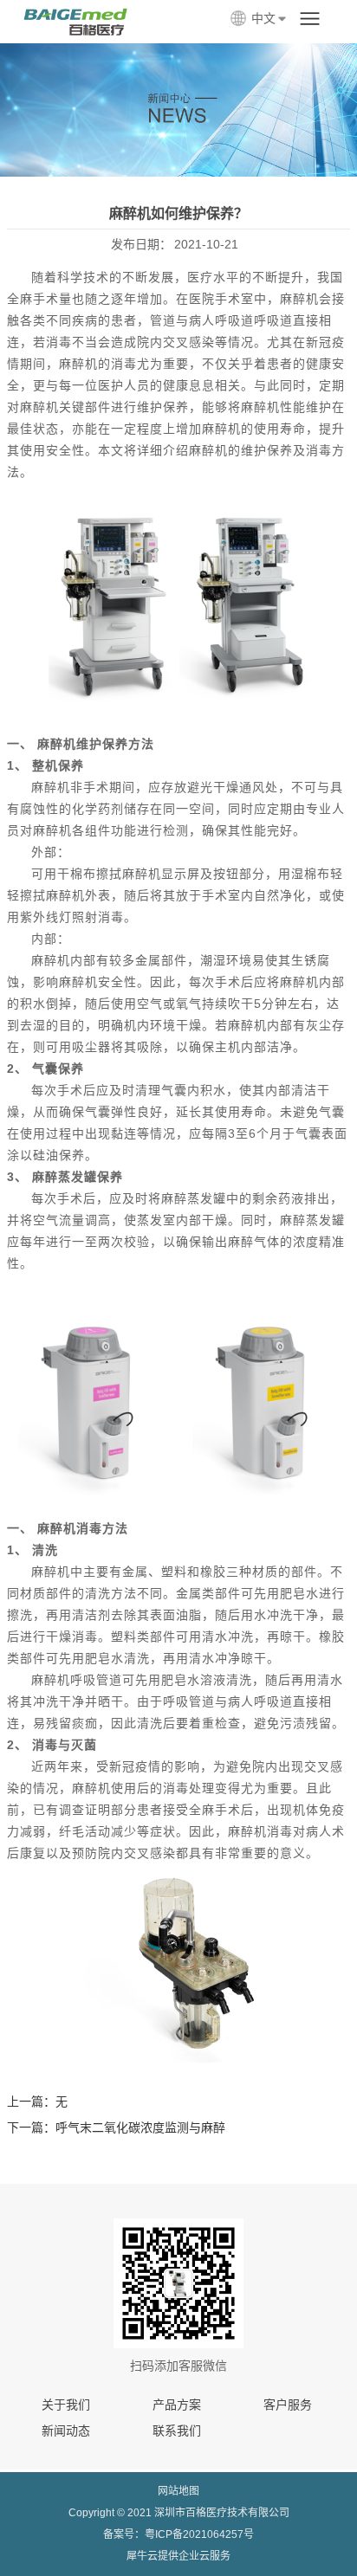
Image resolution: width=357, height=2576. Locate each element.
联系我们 (177, 2431)
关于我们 (66, 2405)
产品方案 (177, 2405)
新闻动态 (66, 2431)
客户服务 (288, 2405)
